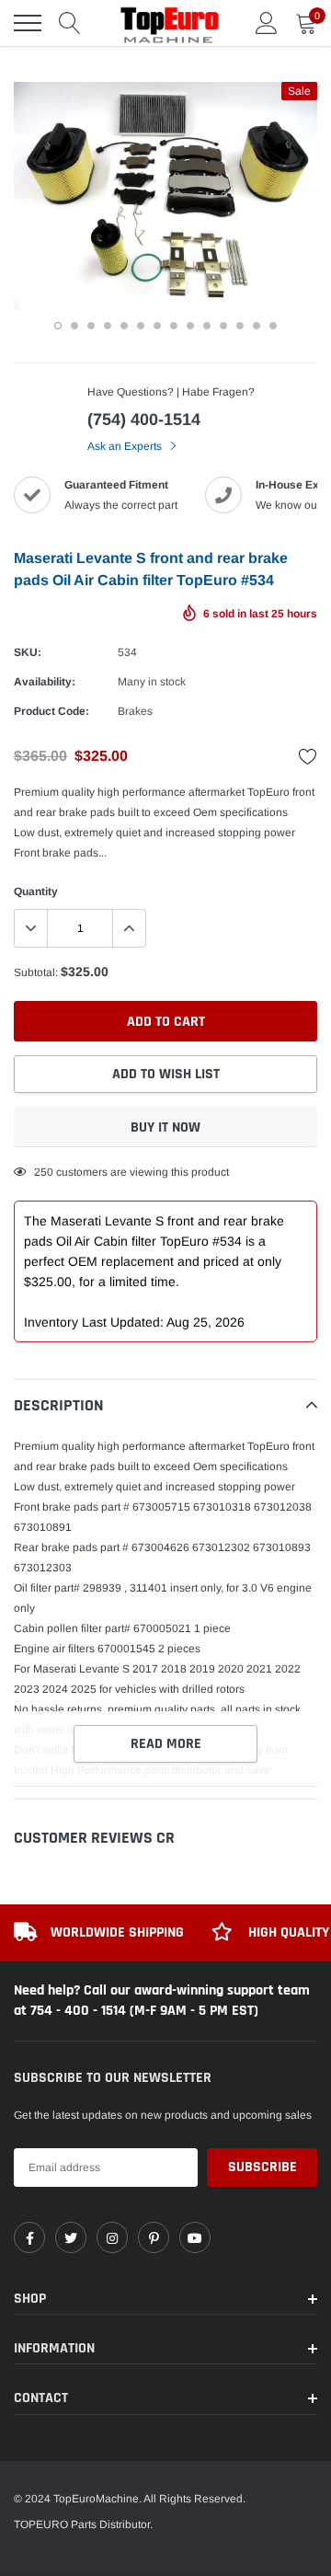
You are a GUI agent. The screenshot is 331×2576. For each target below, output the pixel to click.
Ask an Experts (126, 446)
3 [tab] (91, 326)
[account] (267, 23)
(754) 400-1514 (144, 420)
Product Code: (51, 711)
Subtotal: (36, 972)
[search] (70, 23)
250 (44, 1172)
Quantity (36, 891)
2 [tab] (74, 326)
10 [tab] (207, 326)
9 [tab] (190, 326)
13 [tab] (257, 326)
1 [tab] (58, 326)
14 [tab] (273, 326)
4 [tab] (108, 326)
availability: (45, 682)
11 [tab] (223, 326)
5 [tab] (124, 326)
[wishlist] (308, 756)
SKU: (28, 652)
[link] (29, 2237)
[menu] (28, 23)
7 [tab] (157, 326)
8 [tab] (174, 326)
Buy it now (165, 1127)
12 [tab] (240, 326)
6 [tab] (141, 326)
